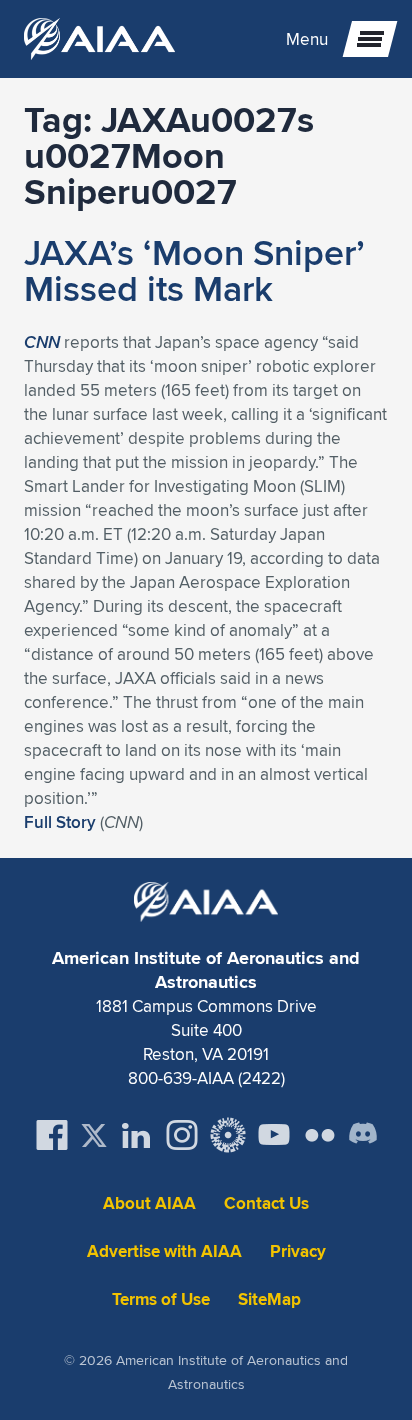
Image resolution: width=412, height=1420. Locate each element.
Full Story (60, 822)
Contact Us (266, 1203)
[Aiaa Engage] (228, 1135)
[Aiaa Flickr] (320, 1135)
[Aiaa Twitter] (94, 1135)
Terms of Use (161, 1299)
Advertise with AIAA (164, 1251)
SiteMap (269, 1299)
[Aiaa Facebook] (52, 1135)
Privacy (298, 1251)
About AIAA (149, 1203)
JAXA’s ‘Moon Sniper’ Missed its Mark (194, 270)
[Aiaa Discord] (363, 1135)
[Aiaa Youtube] (274, 1135)
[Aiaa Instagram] (182, 1135)
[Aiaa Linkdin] (136, 1135)
